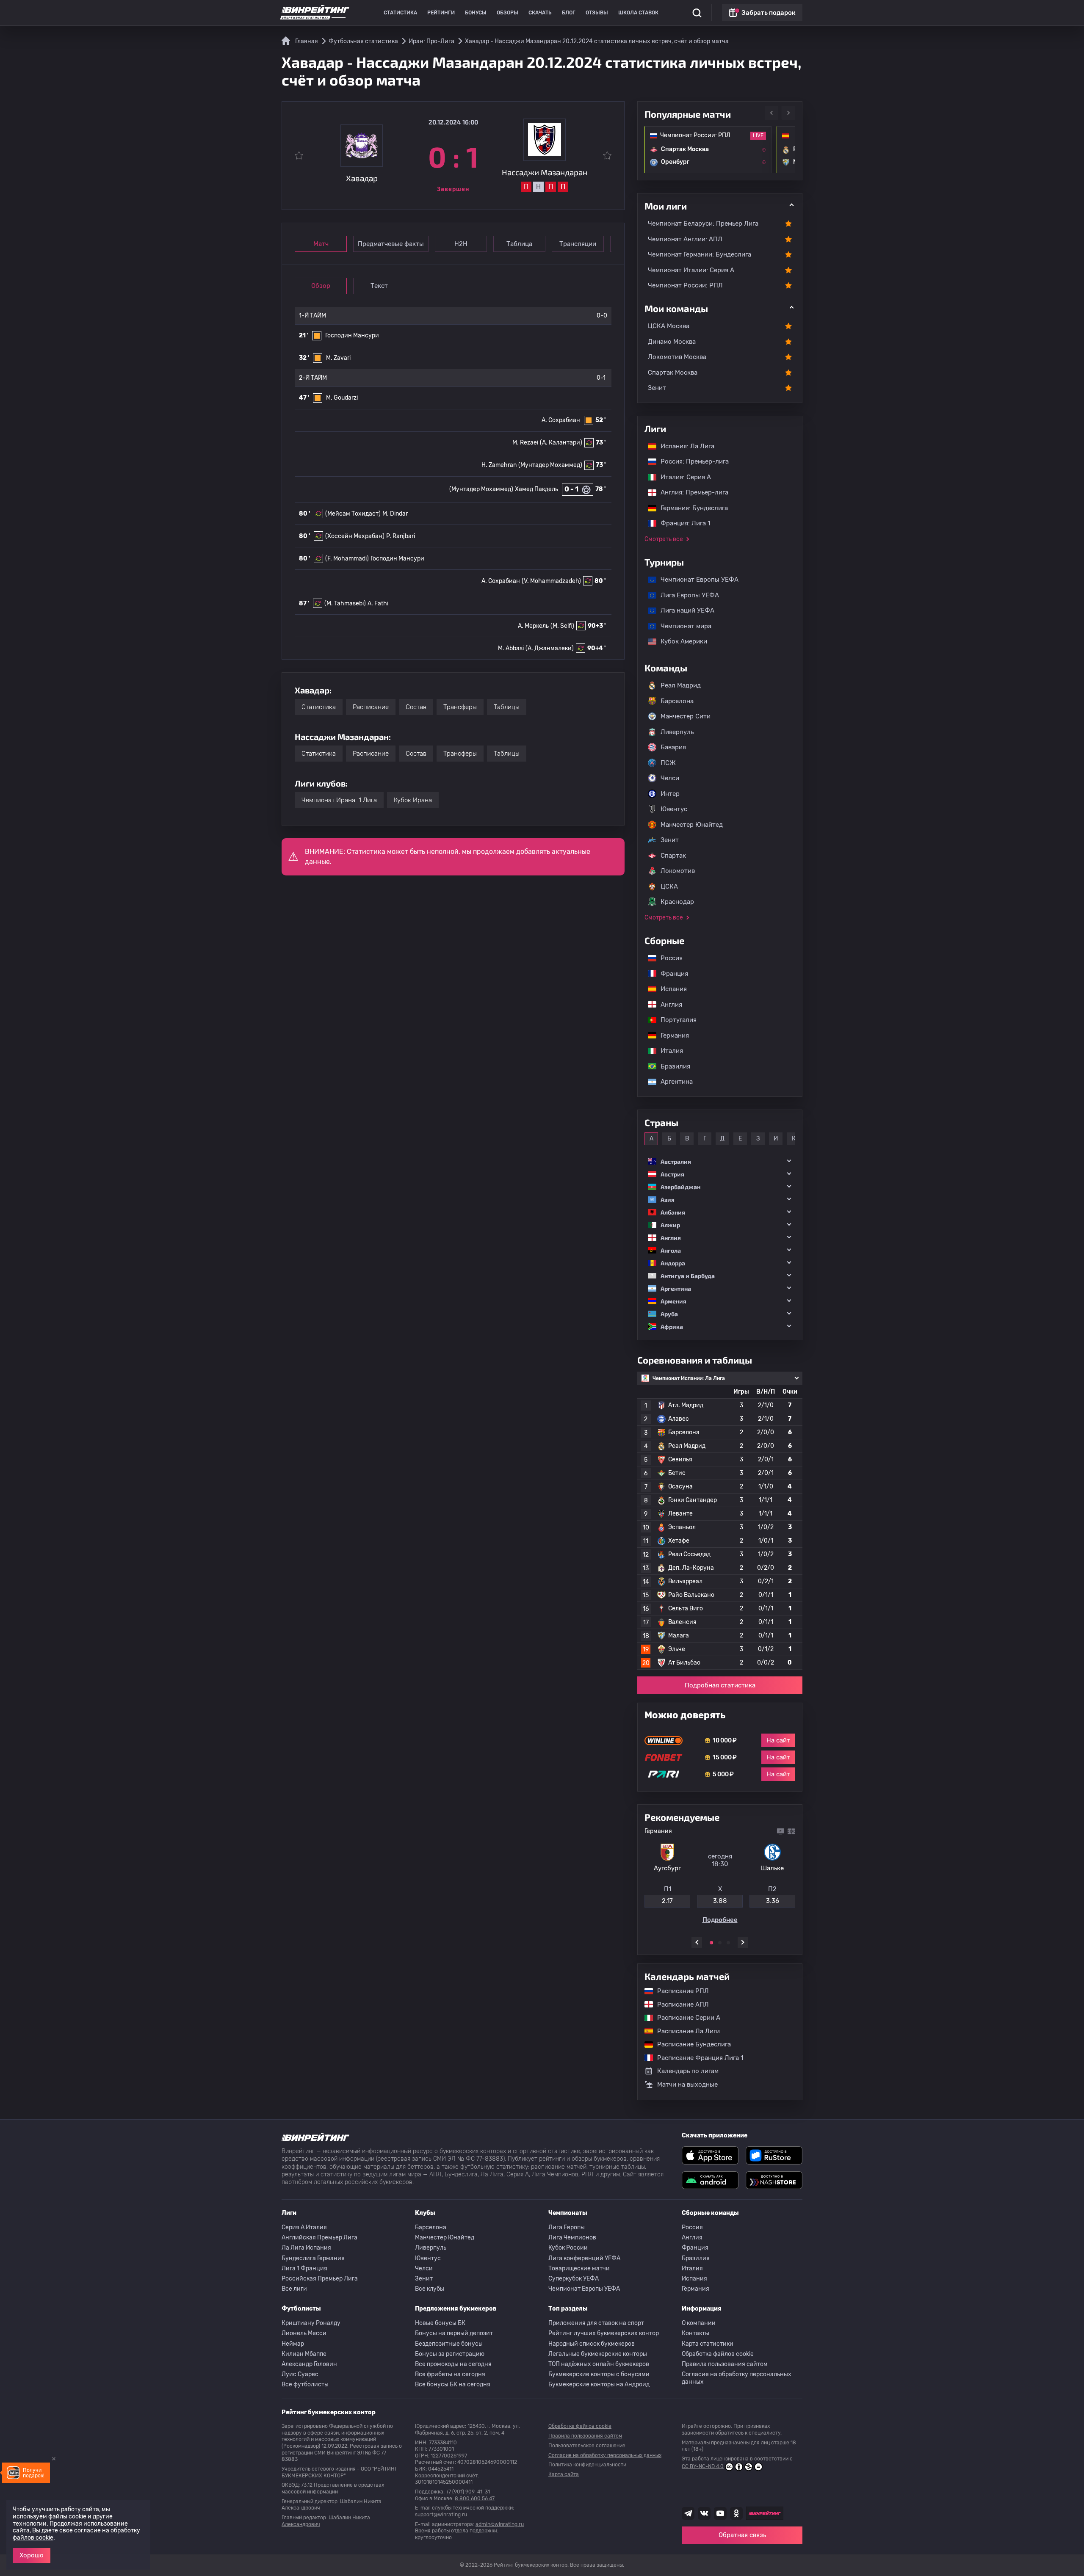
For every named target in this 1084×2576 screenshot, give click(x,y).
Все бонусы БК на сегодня (453, 2384)
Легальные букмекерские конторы (598, 2354)
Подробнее (720, 1923)
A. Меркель (533, 626)
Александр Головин (309, 2364)
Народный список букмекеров (592, 2344)
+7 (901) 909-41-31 (468, 2492)
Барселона (677, 701)
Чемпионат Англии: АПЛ (685, 239)
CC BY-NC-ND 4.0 (703, 2466)
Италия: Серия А (682, 477)
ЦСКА (669, 886)
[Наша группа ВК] (704, 2513)
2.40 (667, 1904)
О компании (699, 2323)
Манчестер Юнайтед (692, 825)
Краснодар (677, 902)
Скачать (540, 13)
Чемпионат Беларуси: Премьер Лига (703, 224)
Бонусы (476, 13)
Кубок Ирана (413, 800)
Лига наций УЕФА (683, 610)
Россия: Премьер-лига (690, 461)
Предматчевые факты (391, 244)
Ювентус (674, 809)
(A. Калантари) (561, 443)
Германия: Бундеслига (690, 508)
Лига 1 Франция (304, 2268)
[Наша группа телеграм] (688, 2513)
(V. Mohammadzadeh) (551, 581)
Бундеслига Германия (313, 2258)
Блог (569, 13)
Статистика (400, 13)
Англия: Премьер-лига (690, 492)
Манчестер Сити (686, 716)
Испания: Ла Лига (687, 446)
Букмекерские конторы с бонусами (599, 2374)
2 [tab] (720, 1943)
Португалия (674, 1020)
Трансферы (460, 707)
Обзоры (507, 13)
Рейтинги (441, 13)
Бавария (673, 747)
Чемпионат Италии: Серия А (691, 270)
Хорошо (32, 2555)
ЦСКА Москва (669, 326)
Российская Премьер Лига (320, 2279)
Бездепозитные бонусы (449, 2344)
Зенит (657, 388)
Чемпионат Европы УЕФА (695, 580)
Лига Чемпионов (572, 2238)
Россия (667, 958)
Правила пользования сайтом (725, 2364)
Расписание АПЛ (679, 2004)
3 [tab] (728, 1943)
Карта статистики (708, 2344)
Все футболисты (305, 2384)
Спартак (673, 856)
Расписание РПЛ (679, 1991)
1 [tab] (711, 1943)
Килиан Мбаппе (304, 2354)
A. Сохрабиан (561, 420)
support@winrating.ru (441, 2515)
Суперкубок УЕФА (574, 2279)
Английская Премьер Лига (319, 2238)
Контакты (695, 2333)
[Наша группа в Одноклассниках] (736, 2513)
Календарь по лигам (688, 2071)
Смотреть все (664, 539)
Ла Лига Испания (306, 2248)
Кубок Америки (680, 641)
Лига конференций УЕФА (584, 2258)
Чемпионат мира (682, 626)
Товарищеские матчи (579, 2268)
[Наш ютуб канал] (720, 2513)
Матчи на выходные (687, 2085)
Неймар (293, 2344)
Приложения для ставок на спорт (596, 2323)
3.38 (720, 1904)
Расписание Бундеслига (690, 2044)
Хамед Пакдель (536, 489)
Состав (416, 707)
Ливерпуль (677, 732)
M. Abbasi (511, 648)
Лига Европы (567, 2227)
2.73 (772, 1904)
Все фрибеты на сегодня (450, 2374)
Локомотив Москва (677, 357)
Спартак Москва (673, 373)
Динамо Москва (672, 342)
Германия (671, 1035)
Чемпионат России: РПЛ (685, 285)
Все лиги (294, 2289)
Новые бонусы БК (440, 2323)
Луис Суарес (300, 2374)
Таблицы (507, 707)
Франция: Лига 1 (681, 523)
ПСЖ (668, 763)
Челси (670, 778)
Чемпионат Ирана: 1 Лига (339, 800)
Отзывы (597, 13)
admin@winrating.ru (500, 2524)
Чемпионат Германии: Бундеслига (700, 254)
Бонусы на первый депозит (454, 2333)
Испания (674, 989)
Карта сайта (564, 2474)
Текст (379, 286)
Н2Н (461, 244)
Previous (772, 113)
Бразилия (671, 1066)
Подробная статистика (720, 1685)
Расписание (371, 707)
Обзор (321, 286)
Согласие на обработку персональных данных (737, 2378)
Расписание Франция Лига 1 (696, 2058)
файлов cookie (33, 2538)
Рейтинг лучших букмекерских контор (604, 2333)
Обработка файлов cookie (718, 2354)
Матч (321, 244)
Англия (667, 1005)
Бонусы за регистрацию (450, 2354)
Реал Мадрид (681, 685)
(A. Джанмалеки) (550, 648)
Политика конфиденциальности (587, 2465)
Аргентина (672, 1082)
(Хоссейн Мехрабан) (355, 536)
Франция (670, 974)
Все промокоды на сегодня (453, 2364)
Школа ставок (638, 13)
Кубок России (568, 2248)
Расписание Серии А (684, 2018)
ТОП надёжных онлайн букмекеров (599, 2364)
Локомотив (678, 871)
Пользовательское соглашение (587, 2446)
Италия (668, 1051)
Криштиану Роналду (311, 2323)
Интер (670, 794)
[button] (720, 1161)
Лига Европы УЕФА (686, 595)
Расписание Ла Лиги (684, 2031)
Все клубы (430, 2289)
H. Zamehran (499, 465)
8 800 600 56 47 (475, 2499)
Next (788, 113)
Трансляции (578, 244)
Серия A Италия (304, 2227)
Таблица (519, 244)
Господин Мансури (352, 335)
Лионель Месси (304, 2333)
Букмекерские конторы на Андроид (599, 2384)
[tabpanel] (720, 1877)
